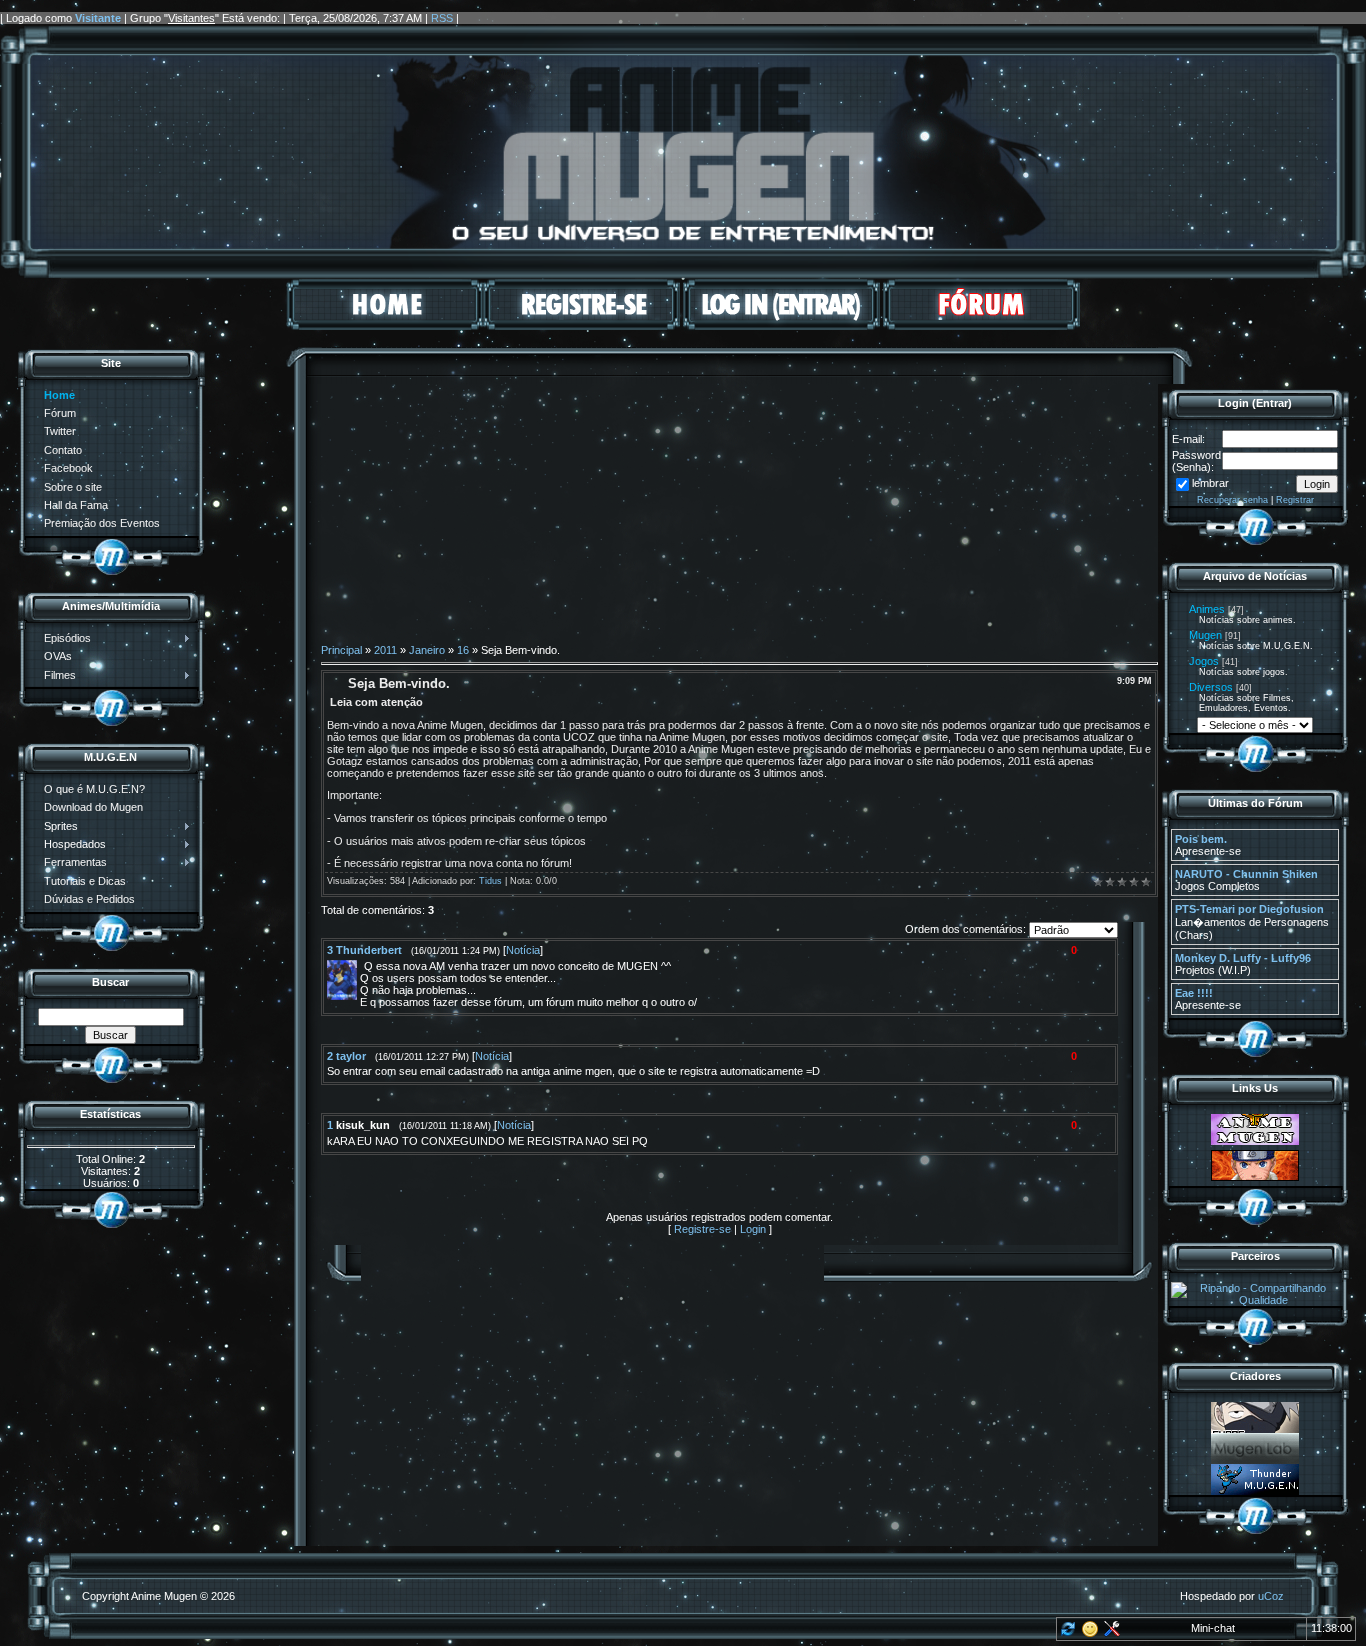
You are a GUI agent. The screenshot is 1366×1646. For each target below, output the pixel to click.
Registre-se (702, 1229)
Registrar (1295, 500)
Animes (1207, 609)
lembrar (1210, 483)
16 (463, 650)
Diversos (1211, 687)
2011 (385, 650)
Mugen (1205, 635)
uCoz (1271, 1596)
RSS (442, 18)
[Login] (781, 326)
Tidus (490, 881)
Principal (341, 650)
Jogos (1204, 661)
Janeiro (427, 650)
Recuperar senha (1232, 500)
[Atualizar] (1066, 1633)
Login (753, 1229)
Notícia (523, 950)
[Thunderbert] (362, 966)
